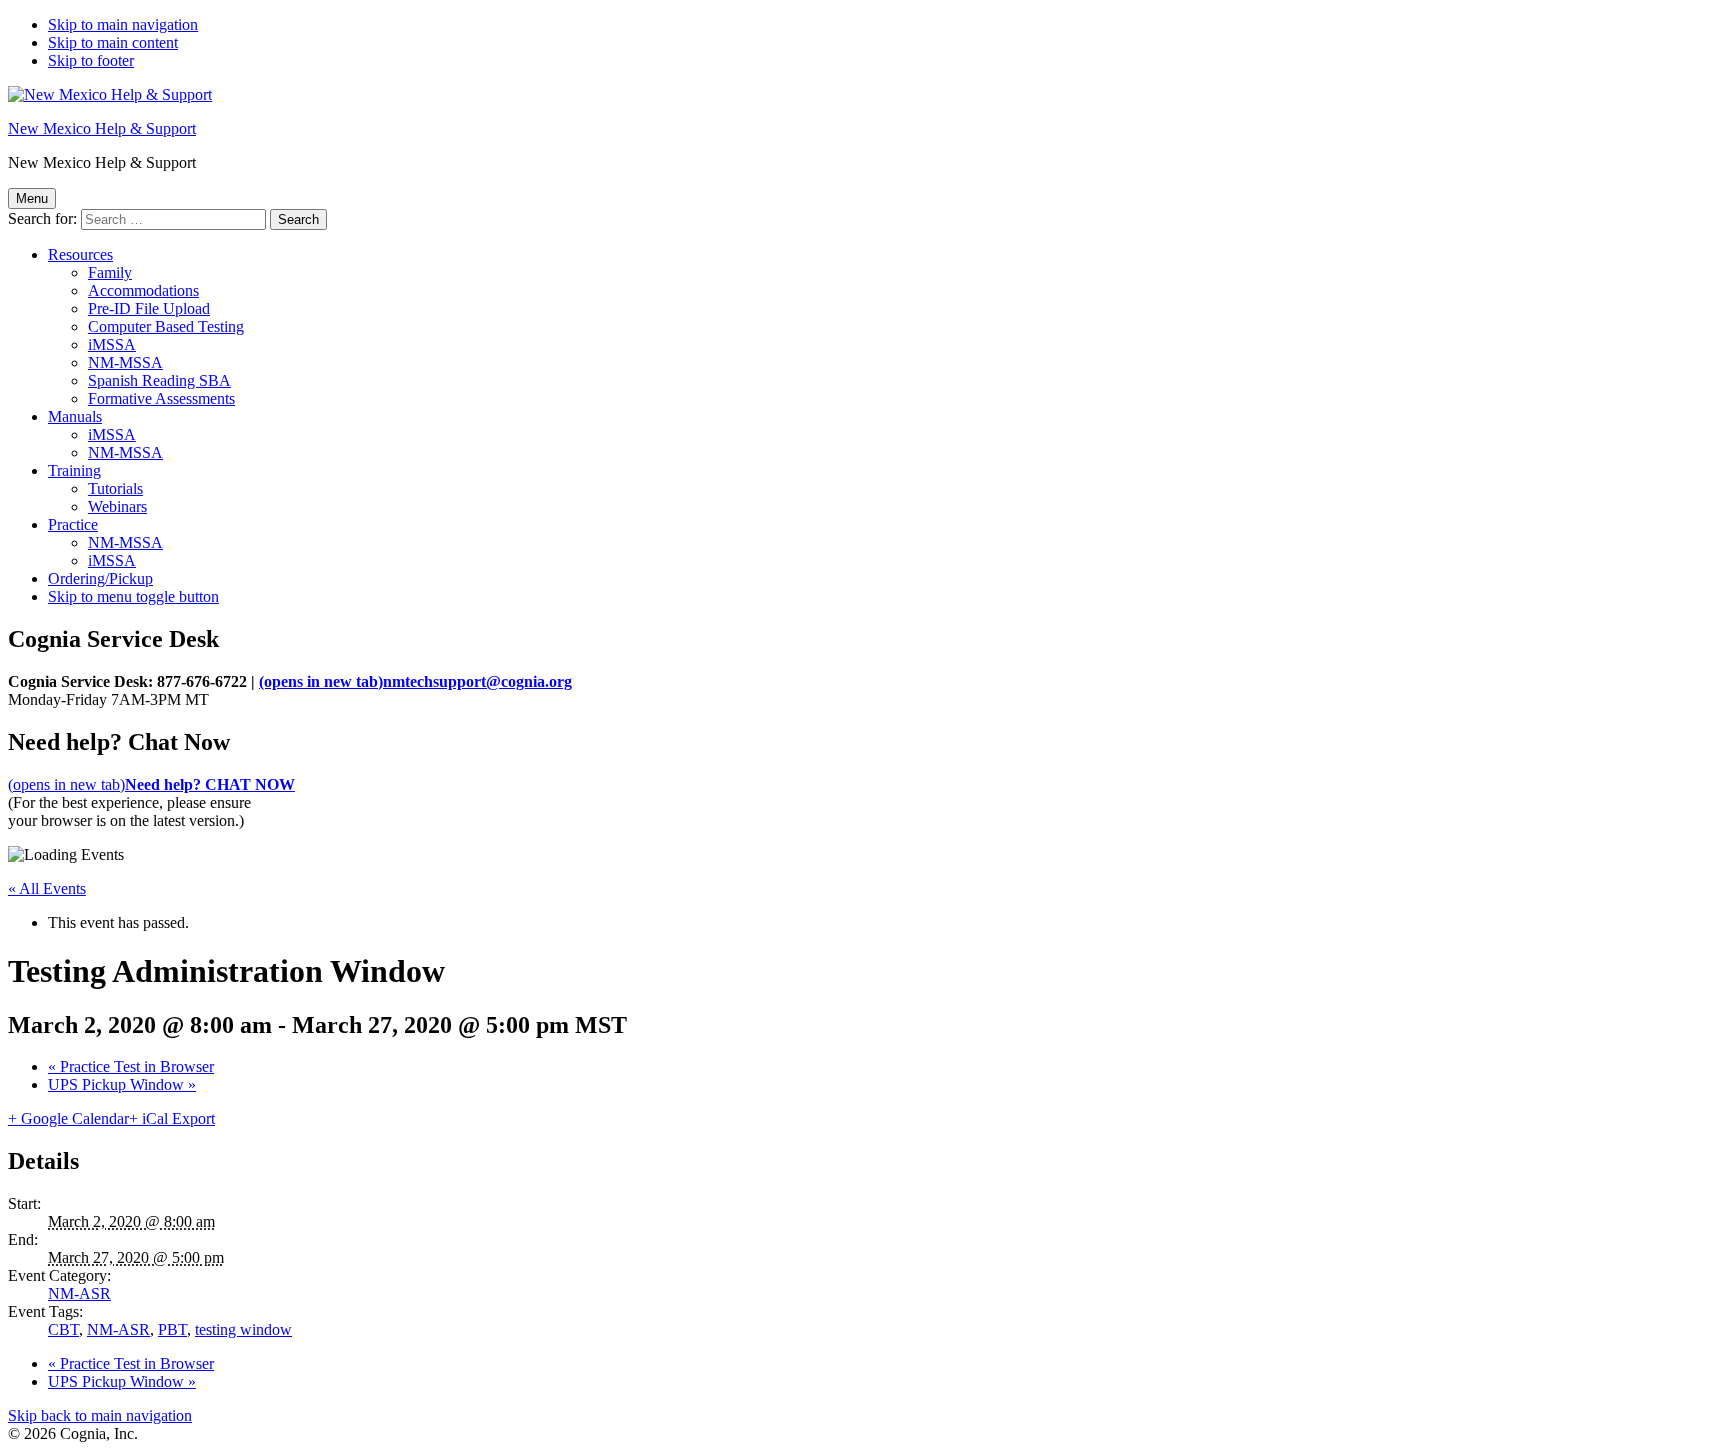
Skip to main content (113, 42)
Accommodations (143, 290)
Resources (80, 254)
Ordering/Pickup (100, 578)
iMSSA (112, 344)
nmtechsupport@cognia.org (415, 681)
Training (74, 470)
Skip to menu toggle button (133, 596)
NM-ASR (79, 1293)
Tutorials (115, 488)
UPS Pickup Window (122, 1084)
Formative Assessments (161, 398)
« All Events (47, 888)
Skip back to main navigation (100, 1415)
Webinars (117, 506)
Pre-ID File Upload (149, 308)
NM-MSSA (125, 362)
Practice (73, 524)
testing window (243, 1329)
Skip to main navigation (123, 24)
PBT (172, 1329)
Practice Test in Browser (131, 1066)
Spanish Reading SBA (159, 380)
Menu (32, 198)
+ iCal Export (172, 1118)
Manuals (75, 416)
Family (110, 272)
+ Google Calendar (68, 1118)
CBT (63, 1329)
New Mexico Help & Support (102, 128)
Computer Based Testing (166, 326)
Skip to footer (91, 60)
